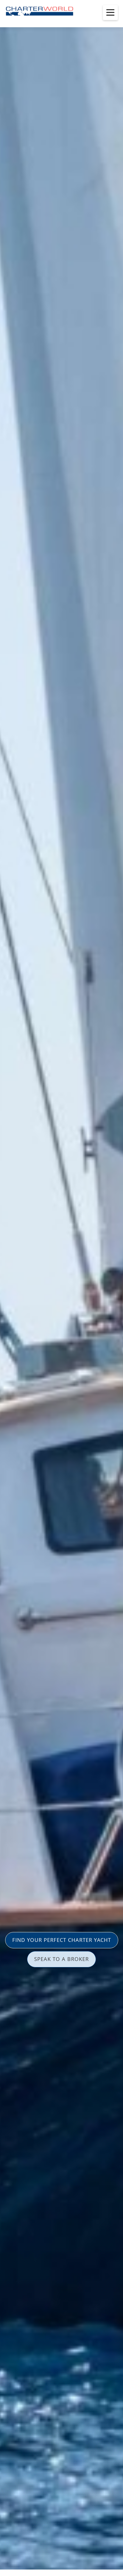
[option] (61, 1288)
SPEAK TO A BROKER (61, 1959)
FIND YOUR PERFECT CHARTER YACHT (62, 1940)
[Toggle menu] (110, 13)
